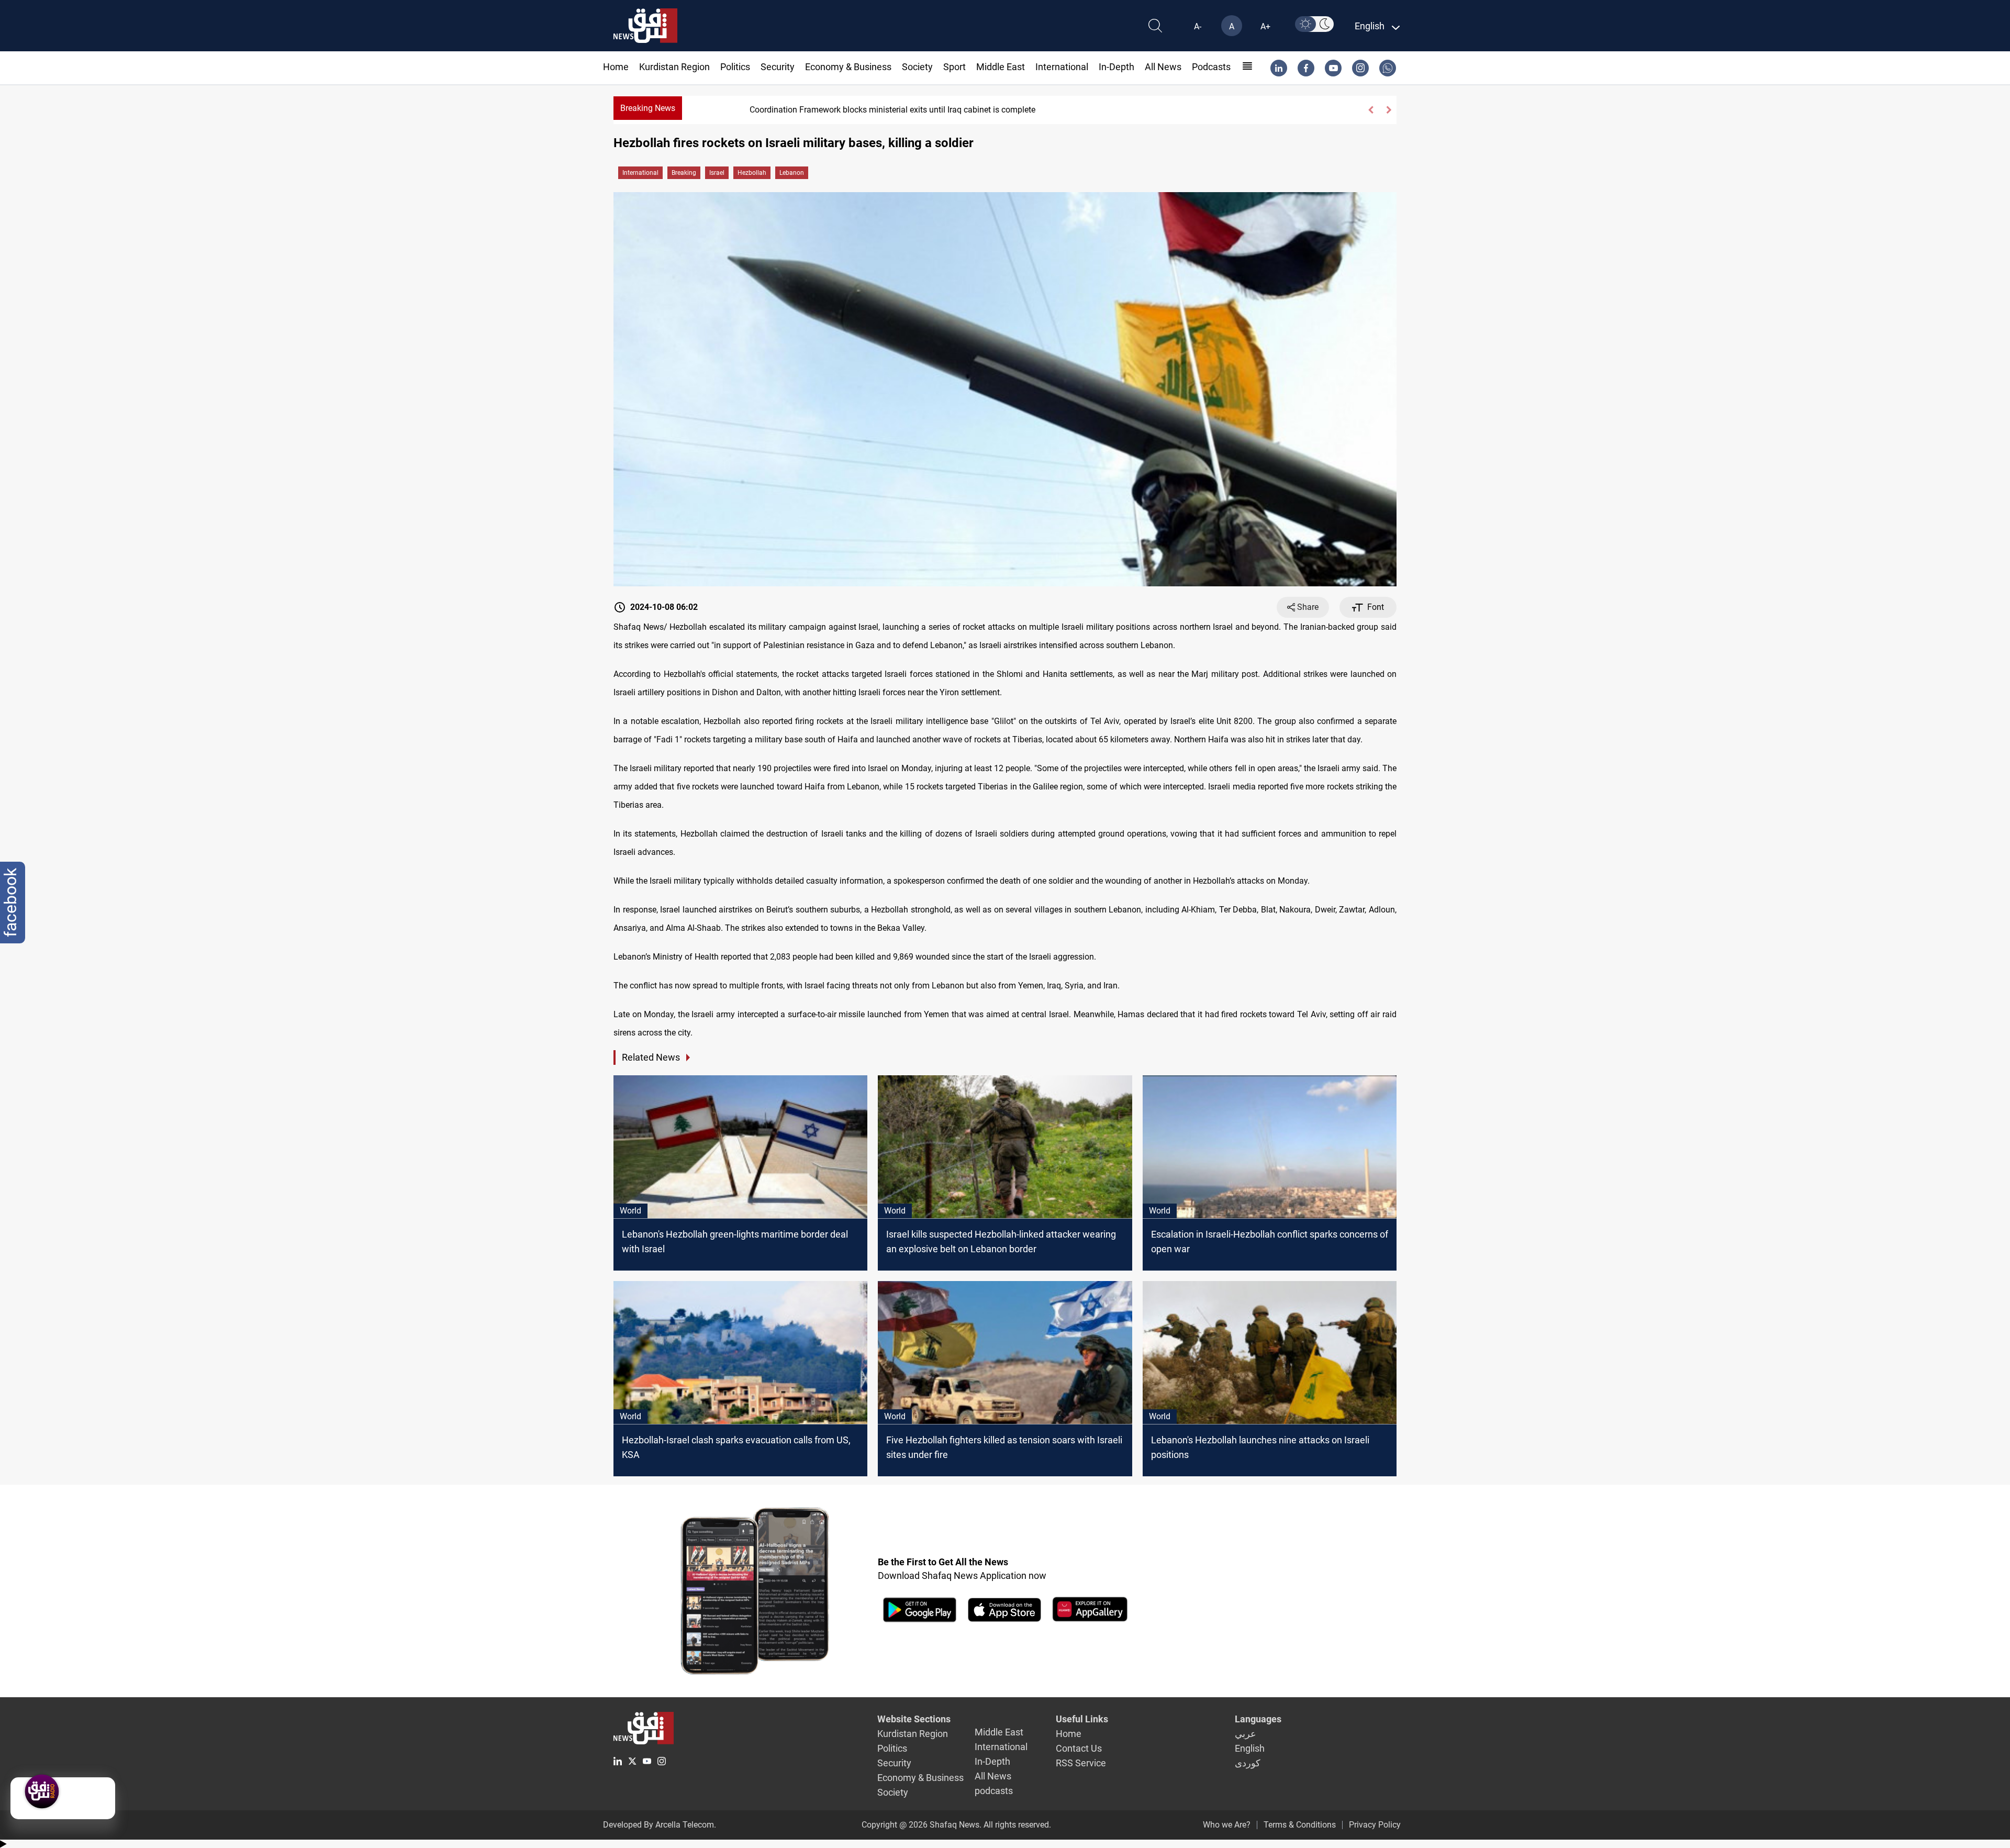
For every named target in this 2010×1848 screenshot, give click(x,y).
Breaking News (648, 108)
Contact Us (1079, 1748)
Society (917, 67)
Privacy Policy (1375, 1825)
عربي (1246, 1734)
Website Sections (914, 1719)
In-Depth (1116, 67)
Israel (717, 173)
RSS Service (1081, 1763)
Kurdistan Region (674, 67)
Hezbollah (752, 173)
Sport (954, 67)
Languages (1258, 1719)
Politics (735, 67)
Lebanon (792, 173)
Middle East (1001, 67)
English (1250, 1748)
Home (616, 67)
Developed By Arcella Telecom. (660, 1825)
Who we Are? (1227, 1825)
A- (1198, 26)
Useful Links (1082, 1719)
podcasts (1211, 67)
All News (1163, 67)
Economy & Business (848, 67)
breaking (684, 173)
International (1062, 67)
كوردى (1248, 1763)
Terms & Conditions (1300, 1825)
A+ (1265, 26)
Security (778, 67)
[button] (1370, 110)
